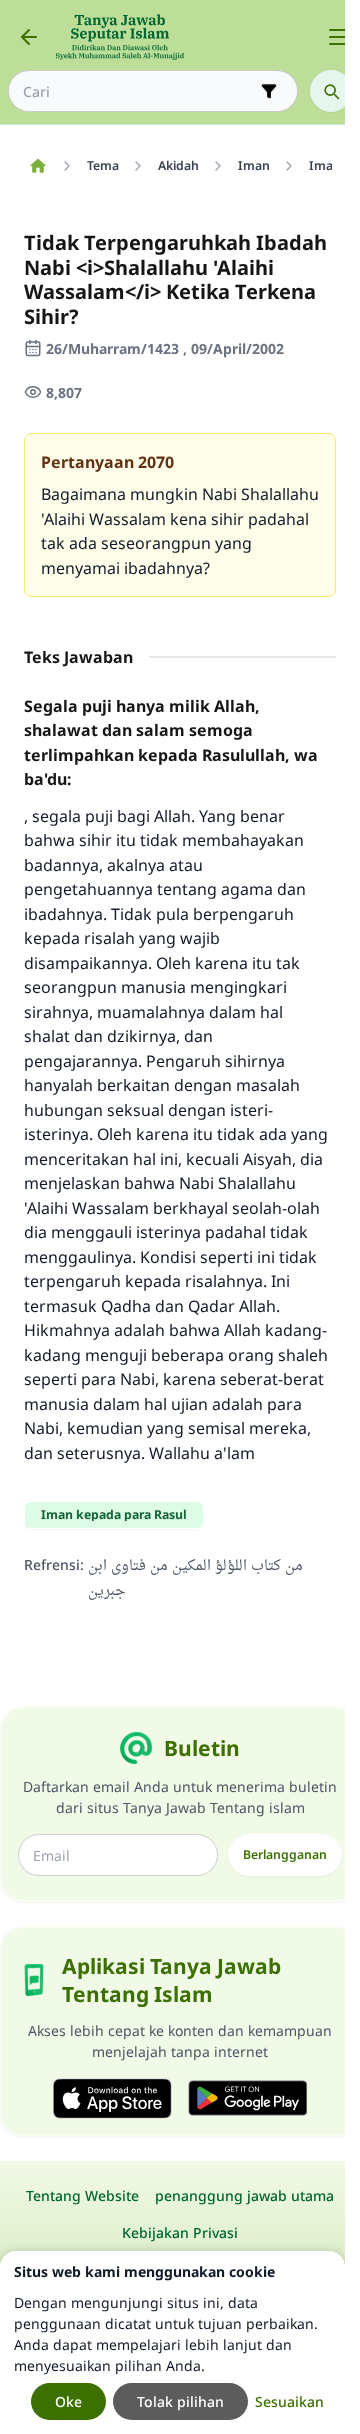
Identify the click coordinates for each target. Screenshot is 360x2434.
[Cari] (331, 91)
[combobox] (139, 91)
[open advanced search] (269, 91)
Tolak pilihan (180, 2401)
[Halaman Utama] (37, 166)
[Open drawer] (338, 37)
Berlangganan (285, 1854)
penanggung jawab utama (244, 2195)
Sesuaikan (289, 2401)
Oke (68, 2401)
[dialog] (172, 2342)
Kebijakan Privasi (180, 2232)
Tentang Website (82, 2195)
